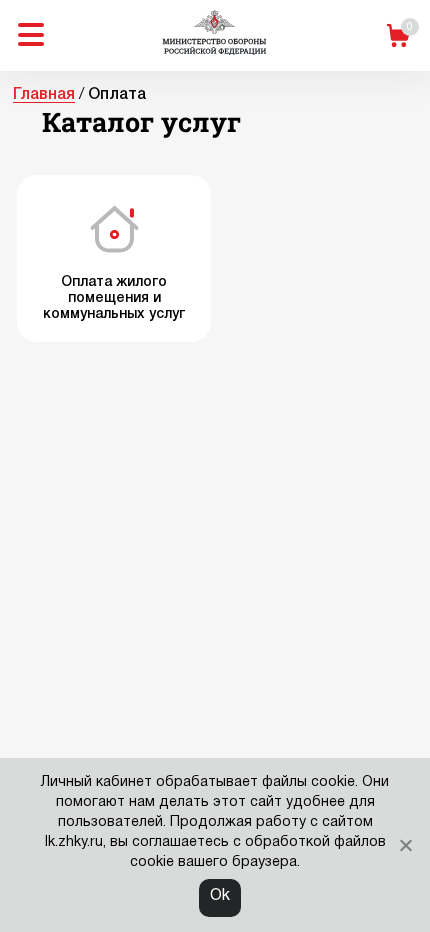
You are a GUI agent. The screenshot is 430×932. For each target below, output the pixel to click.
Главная (44, 95)
